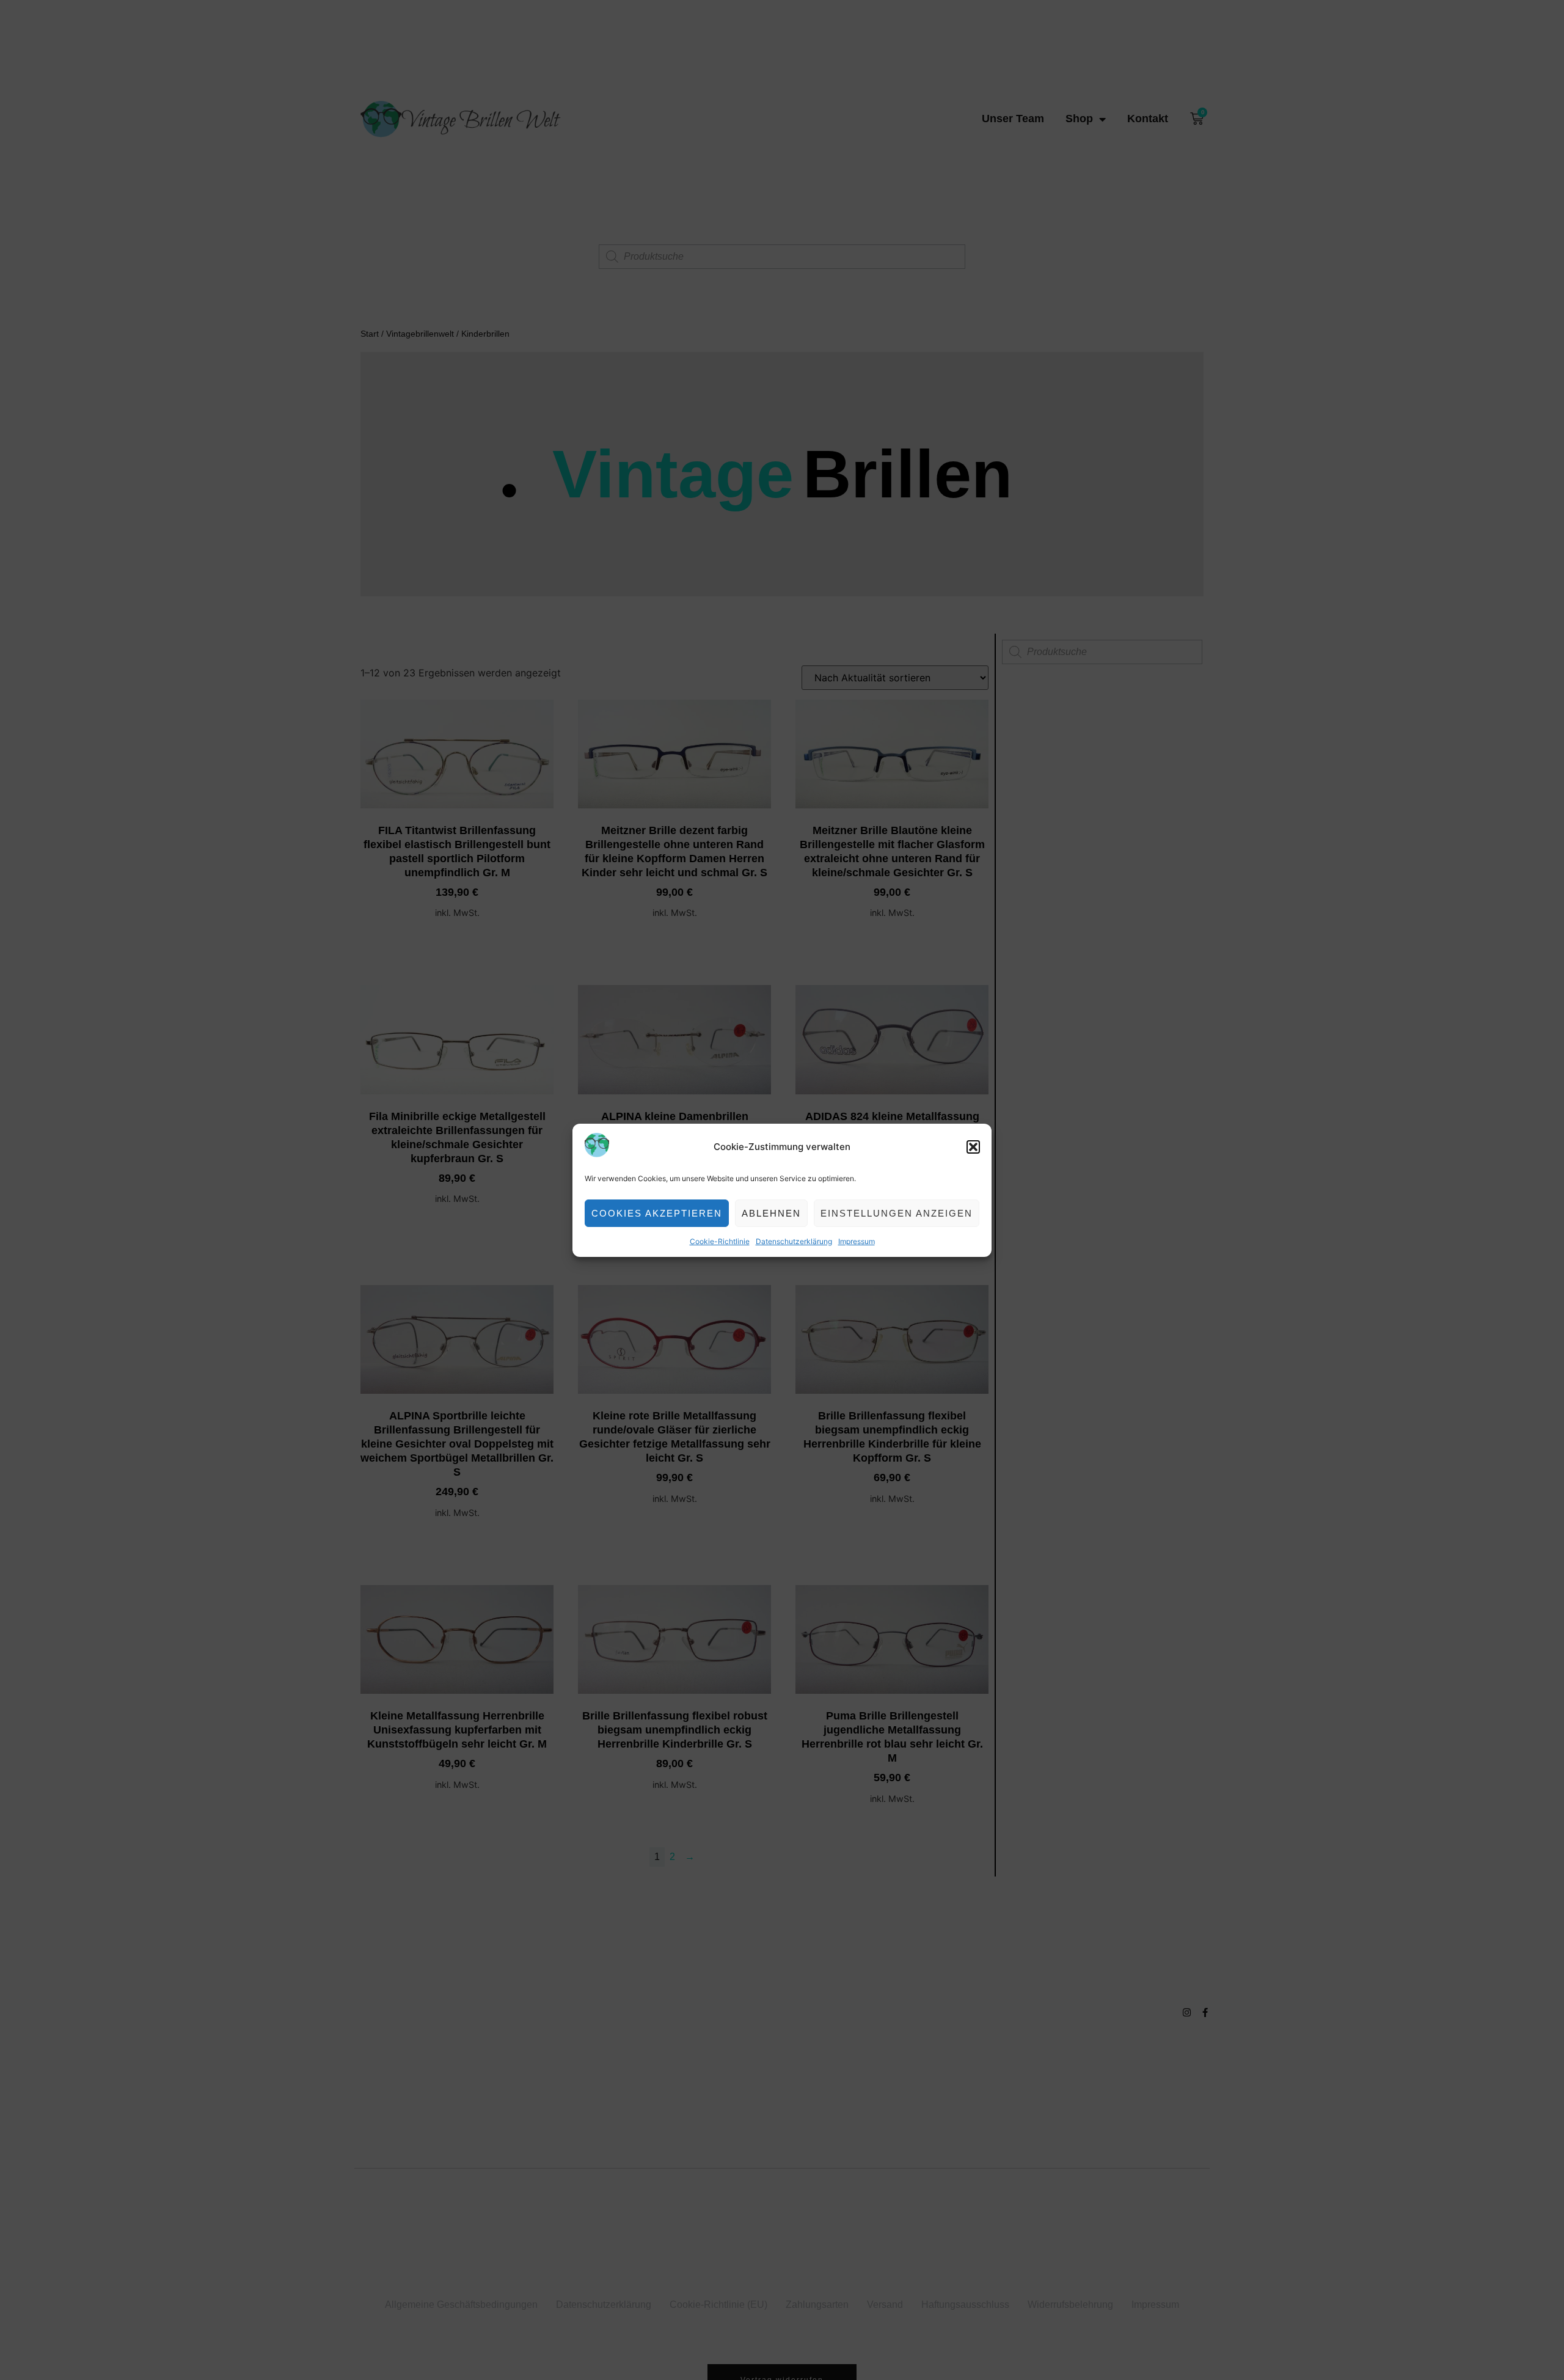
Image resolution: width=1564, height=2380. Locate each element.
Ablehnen (771, 1213)
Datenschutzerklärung (794, 1241)
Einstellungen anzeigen (897, 1213)
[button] (973, 1147)
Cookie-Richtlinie (720, 1241)
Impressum (857, 1241)
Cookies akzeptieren (657, 1213)
